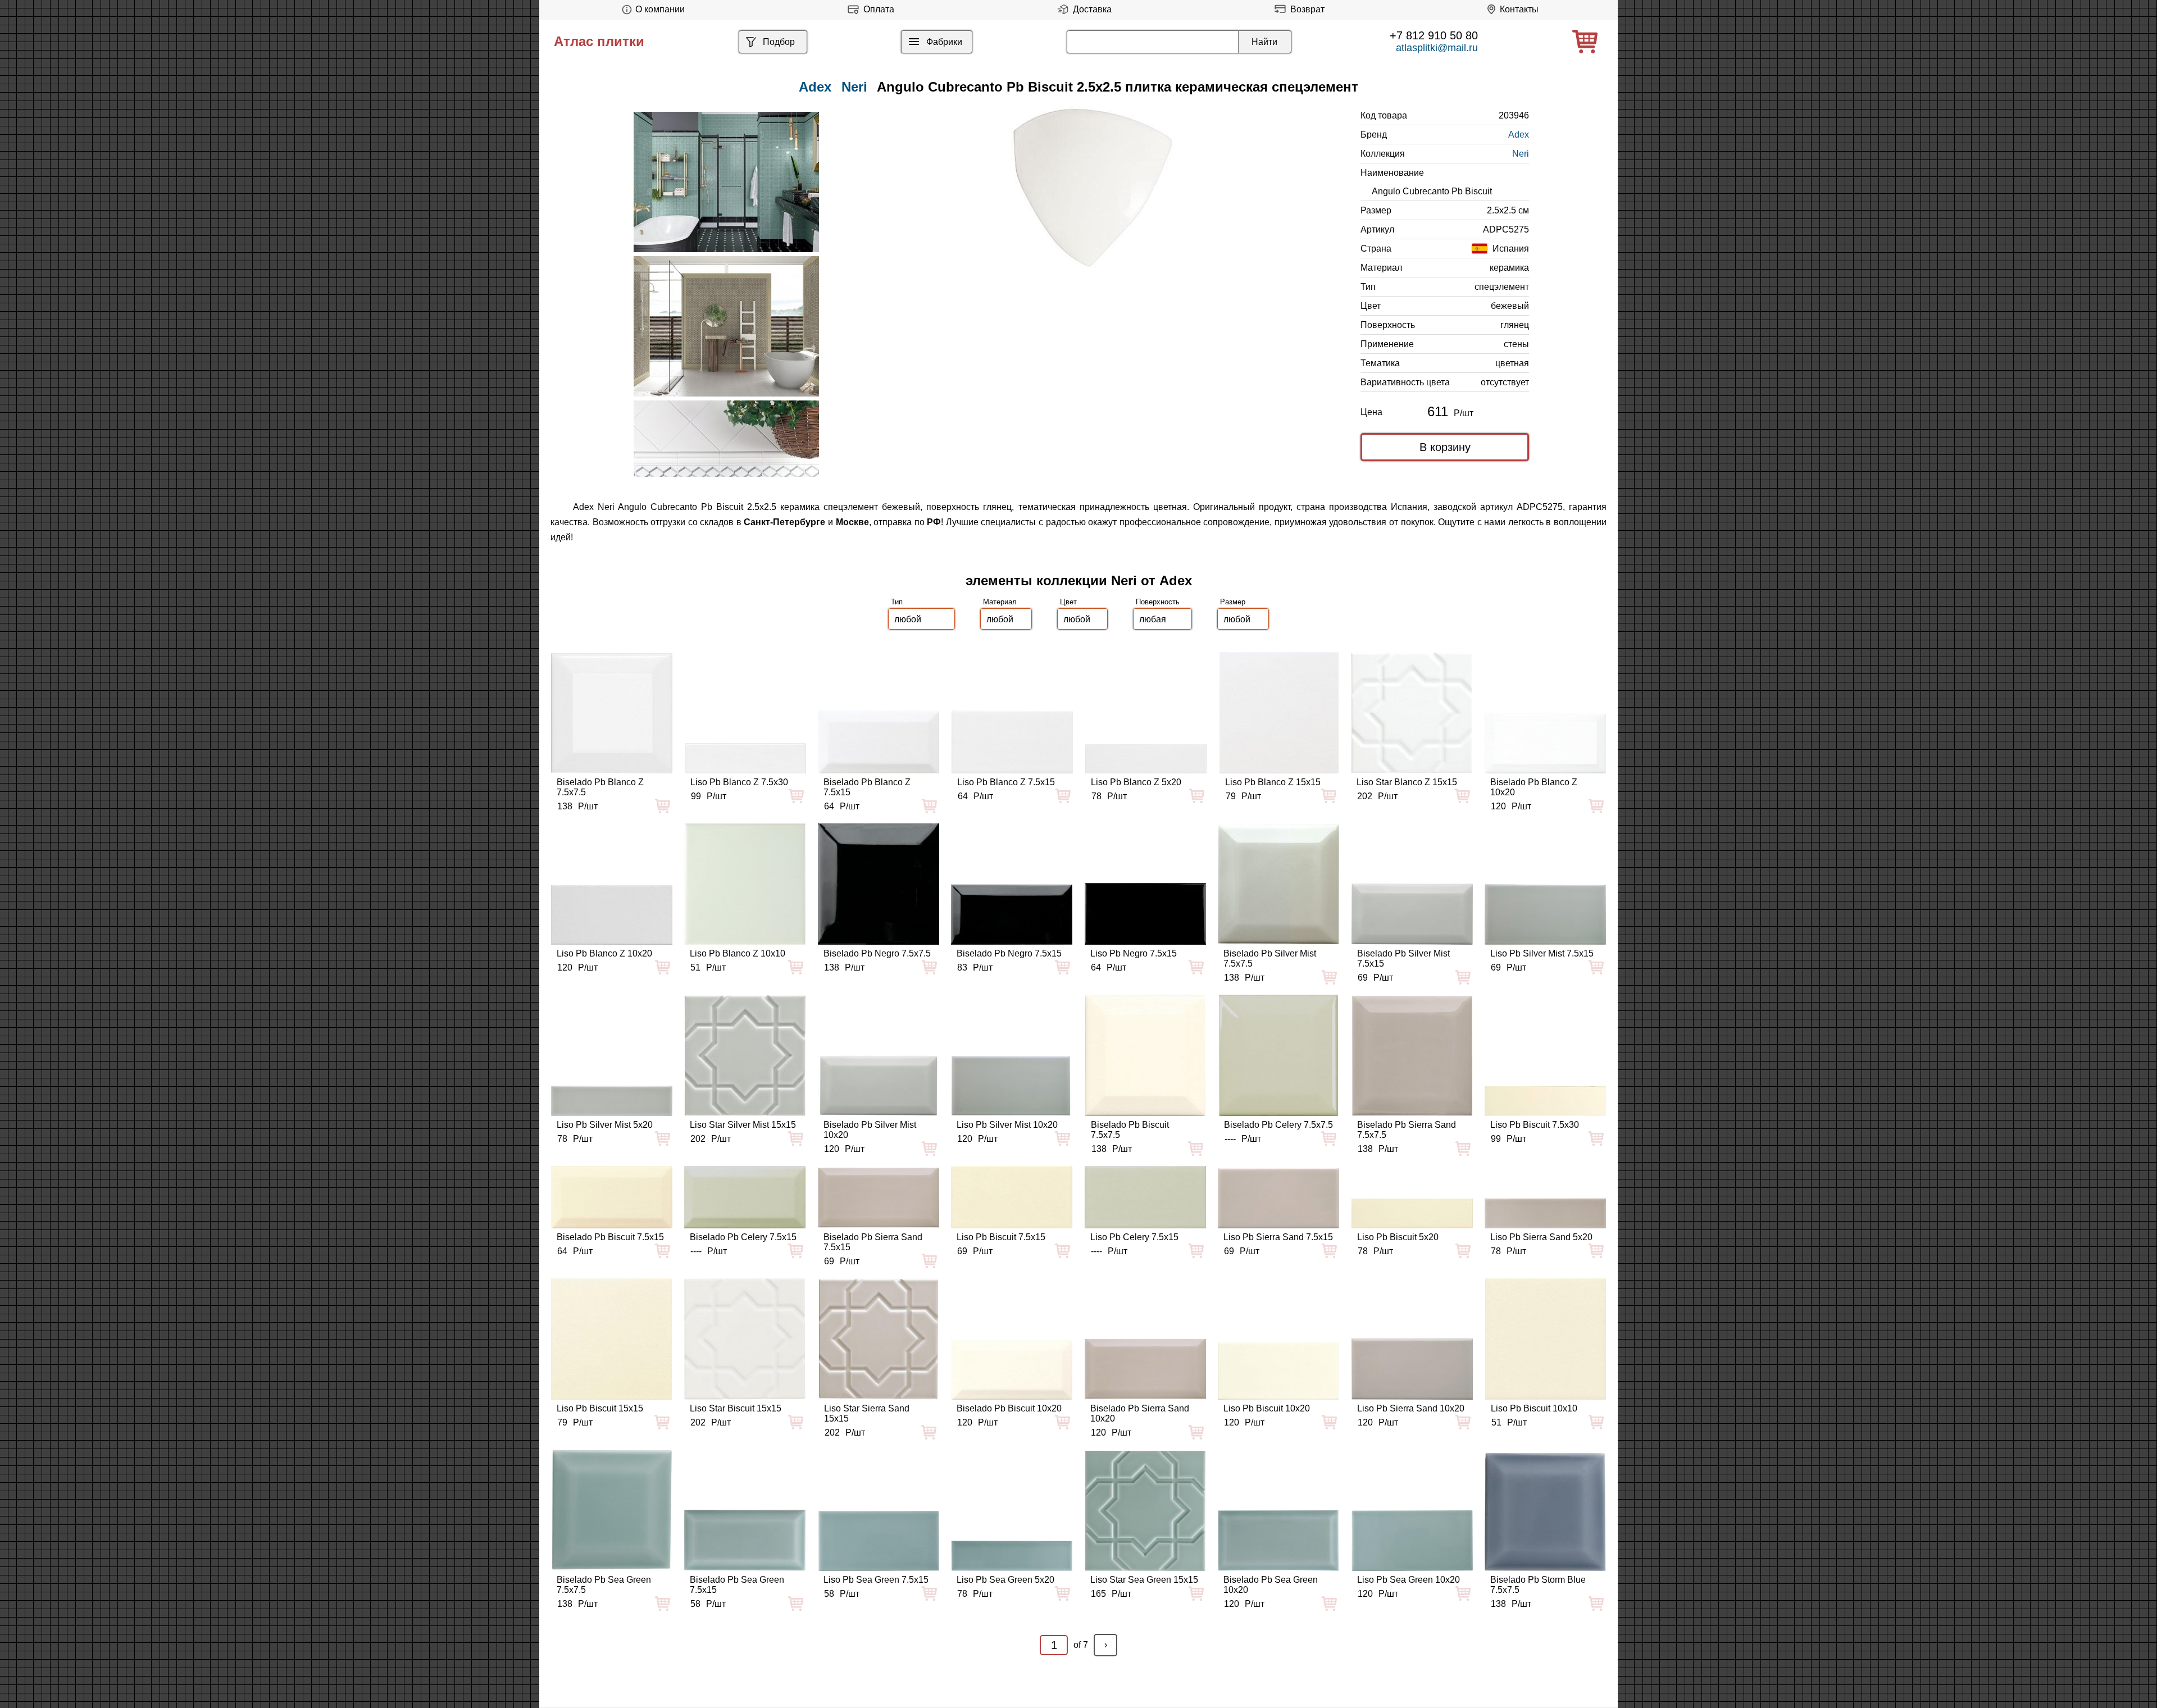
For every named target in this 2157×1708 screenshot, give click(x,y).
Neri (854, 87)
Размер (1233, 602)
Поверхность (1158, 602)
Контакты (1519, 9)
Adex (1519, 135)
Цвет (1068, 602)
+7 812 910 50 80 (1434, 35)
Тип (897, 602)
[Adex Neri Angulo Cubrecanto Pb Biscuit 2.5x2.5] (1093, 187)
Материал (1000, 602)
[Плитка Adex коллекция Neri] (726, 182)
